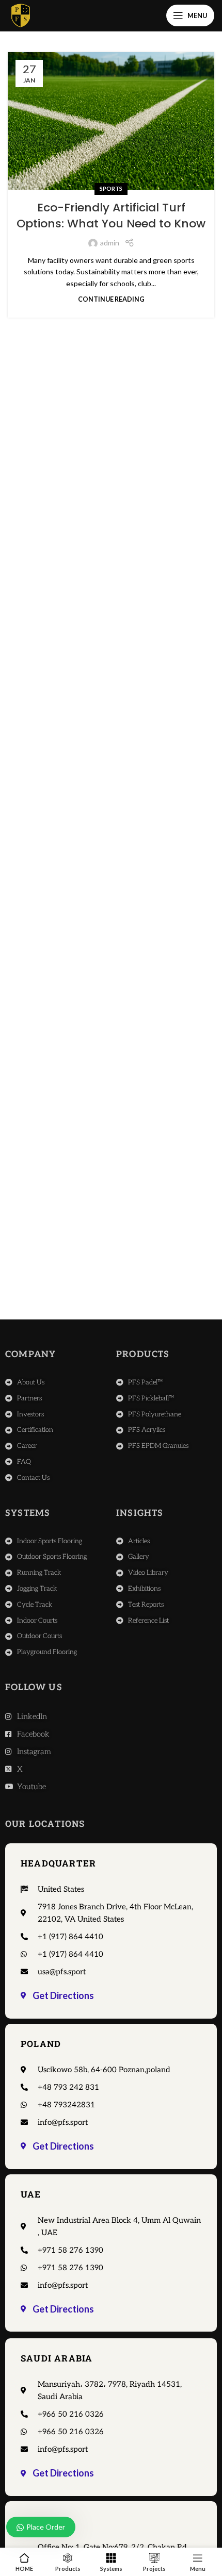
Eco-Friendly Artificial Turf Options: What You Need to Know (111, 216)
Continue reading (111, 299)
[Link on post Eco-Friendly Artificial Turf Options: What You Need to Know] (111, 121)
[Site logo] (21, 15)
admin (110, 243)
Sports (111, 188)
